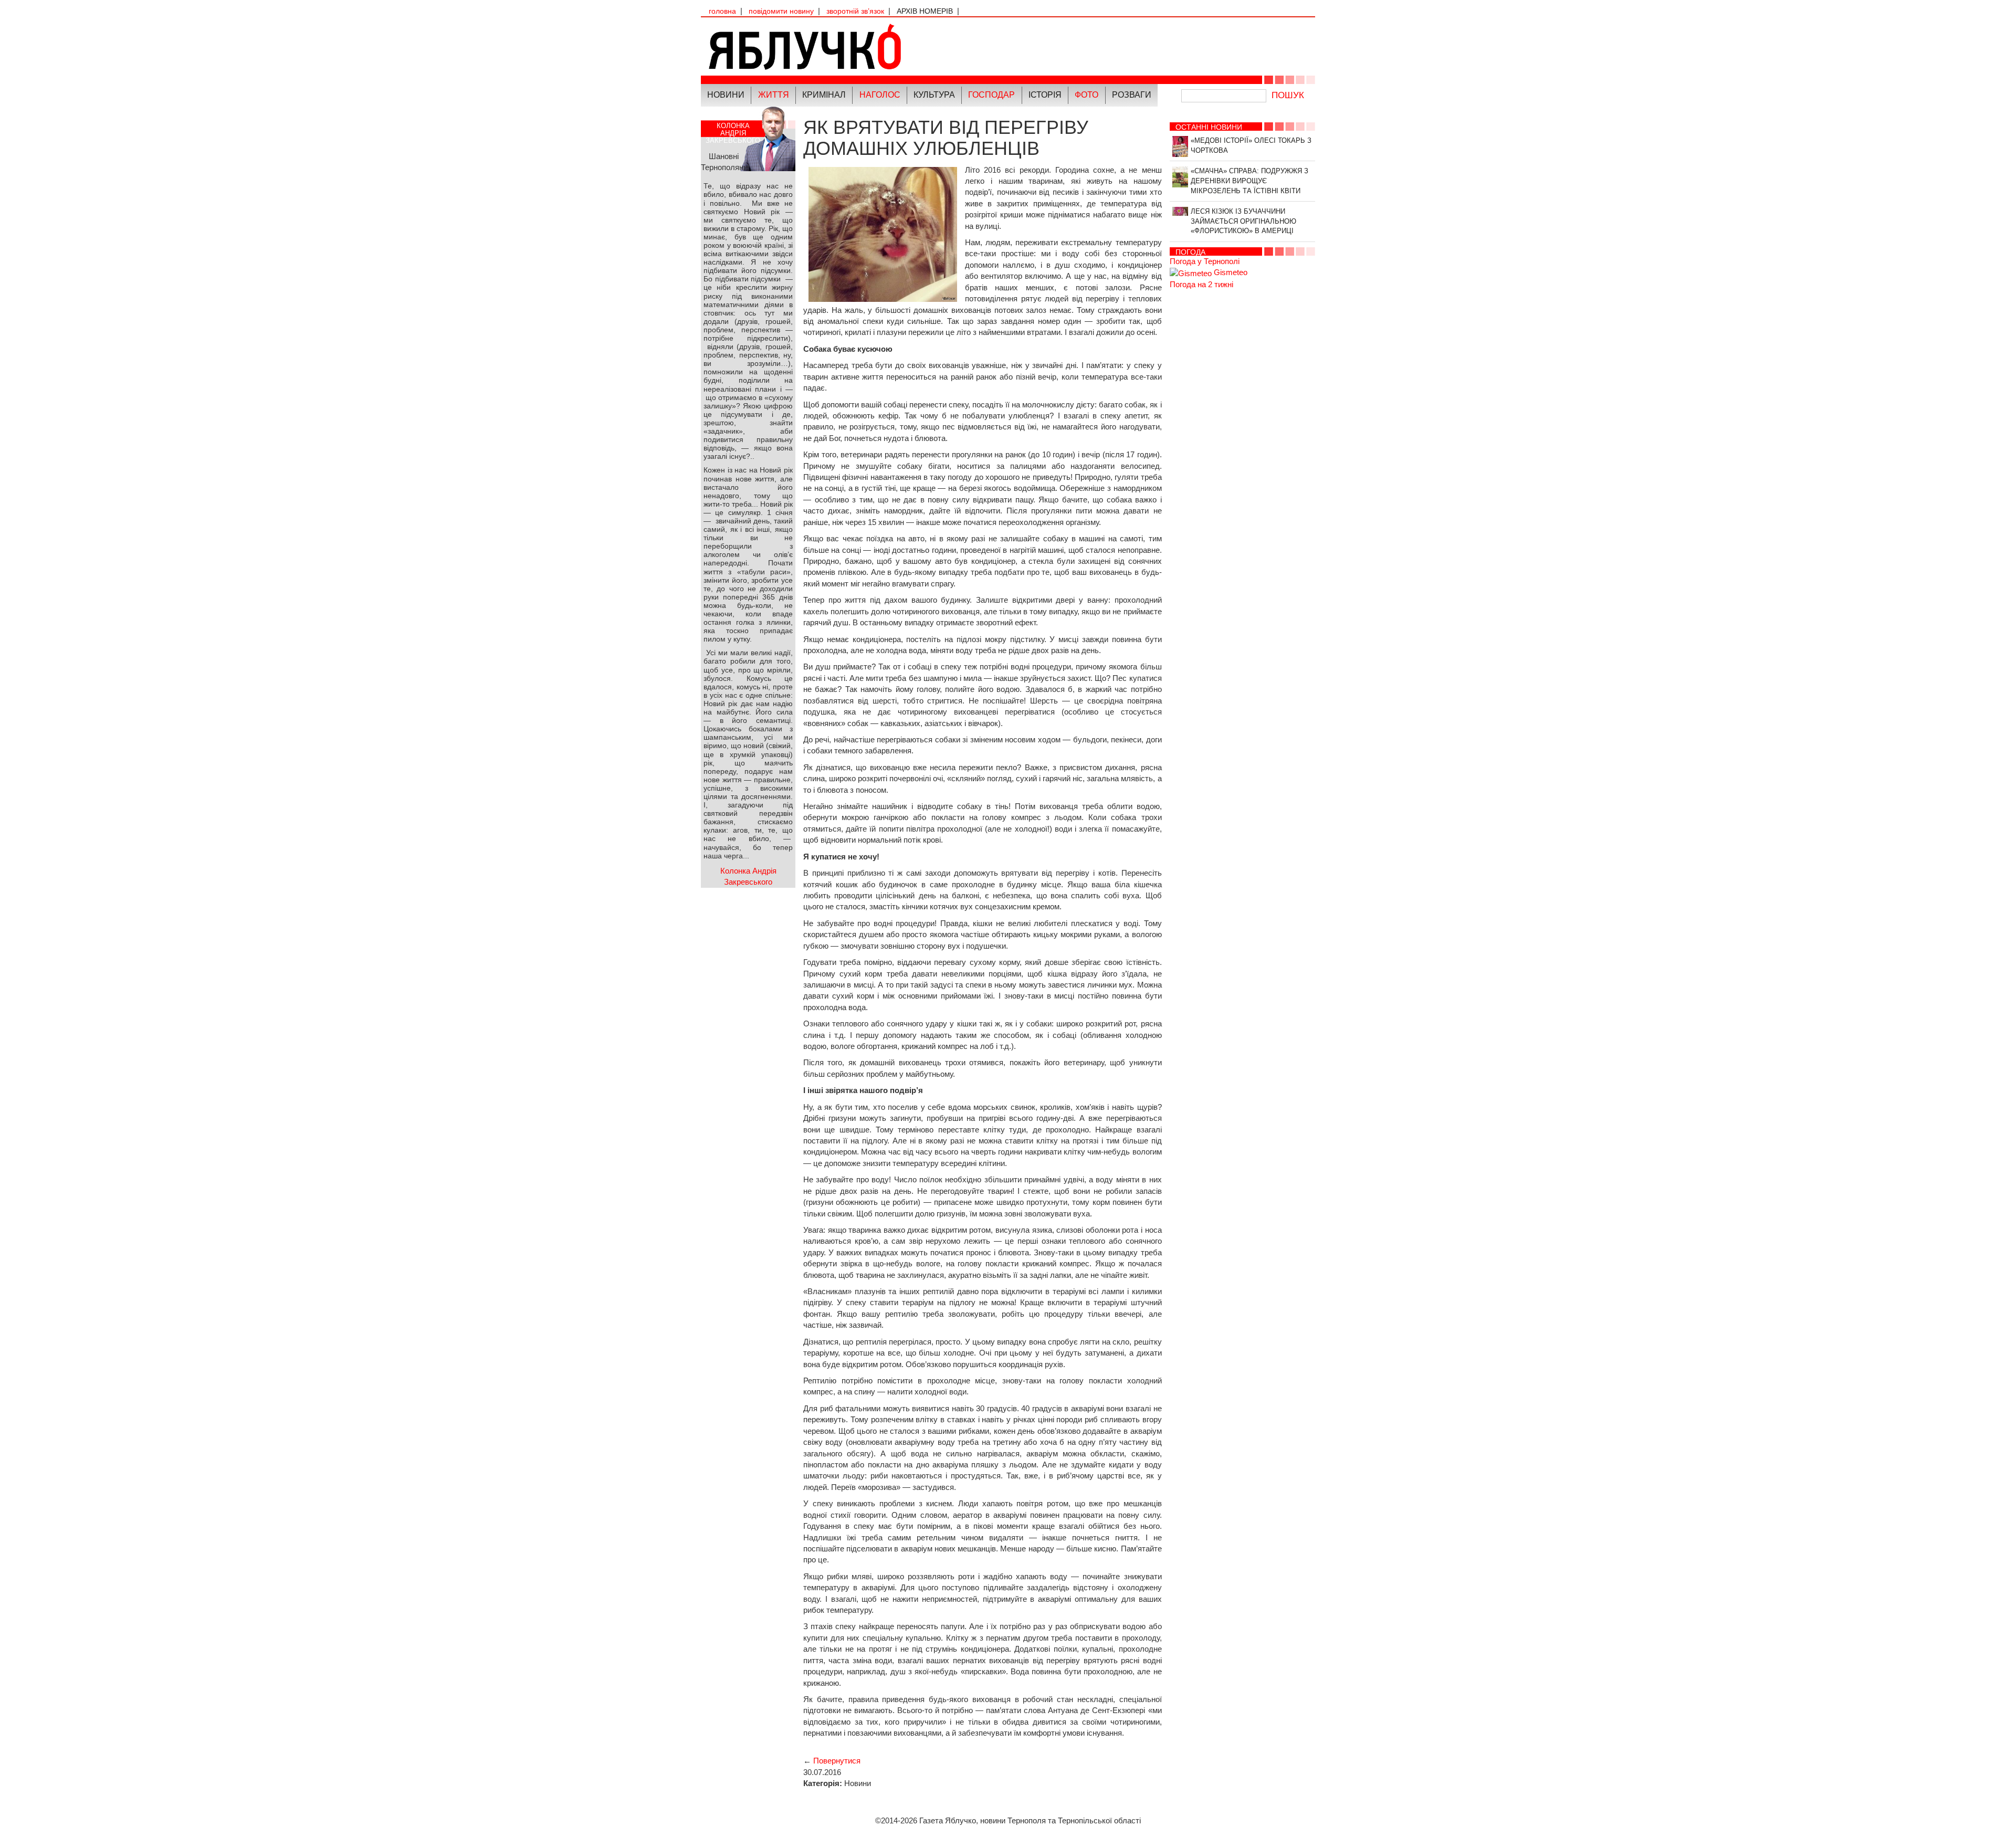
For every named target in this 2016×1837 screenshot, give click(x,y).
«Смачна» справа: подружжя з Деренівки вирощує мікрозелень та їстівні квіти (1249, 181)
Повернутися (837, 1761)
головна (722, 11)
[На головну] (854, 46)
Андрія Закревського (733, 133)
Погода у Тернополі (1205, 261)
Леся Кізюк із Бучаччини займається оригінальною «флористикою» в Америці (1243, 221)
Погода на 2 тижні (1201, 284)
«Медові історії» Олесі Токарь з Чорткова (1251, 145)
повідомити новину (781, 11)
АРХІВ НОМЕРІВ (925, 11)
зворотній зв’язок (855, 11)
